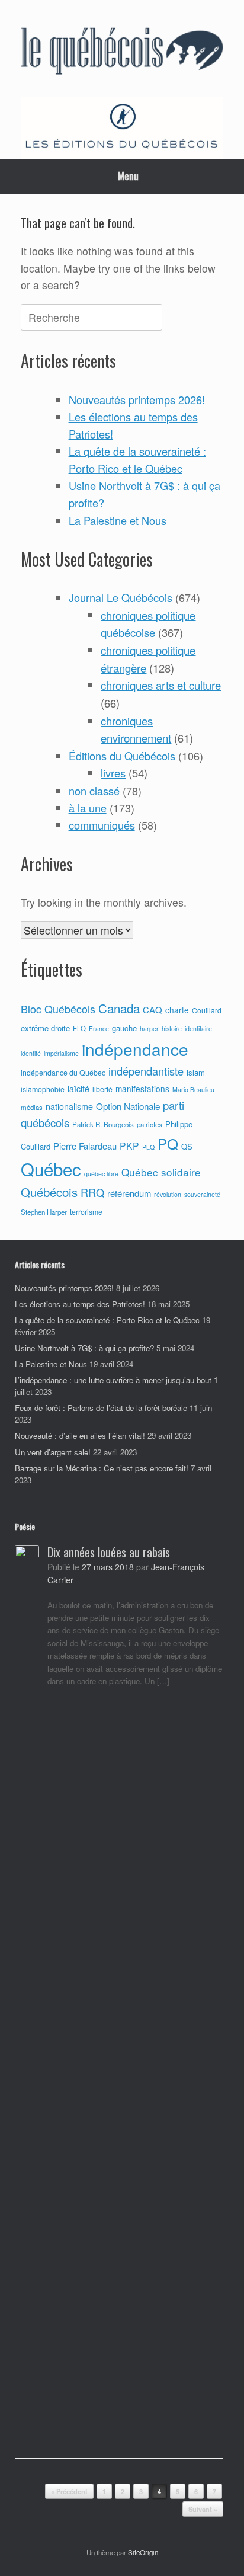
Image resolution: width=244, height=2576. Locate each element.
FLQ (79, 1028)
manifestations (142, 1089)
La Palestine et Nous (118, 520)
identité (31, 1053)
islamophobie (43, 1089)
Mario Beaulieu (193, 1089)
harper (149, 1028)
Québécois (49, 1192)
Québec (51, 1169)
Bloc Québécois (58, 1009)
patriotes (150, 1124)
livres (113, 773)
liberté (102, 1089)
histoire (172, 1028)
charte (177, 1010)
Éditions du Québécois (122, 756)
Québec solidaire (161, 1172)
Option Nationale (128, 1106)
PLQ (148, 1147)
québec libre (101, 1174)
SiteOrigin (143, 2552)
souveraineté (202, 1194)
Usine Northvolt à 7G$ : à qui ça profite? (84, 1348)
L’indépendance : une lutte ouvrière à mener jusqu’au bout (113, 1380)
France (99, 1028)
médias (32, 1107)
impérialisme (61, 1053)
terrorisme (86, 1212)
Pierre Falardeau (85, 1146)
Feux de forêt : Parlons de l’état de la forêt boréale (101, 1408)
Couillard (207, 1010)
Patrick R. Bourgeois (103, 1124)
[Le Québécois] (122, 53)
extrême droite (45, 1028)
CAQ (152, 1009)
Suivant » (203, 2509)
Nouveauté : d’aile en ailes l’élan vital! (80, 1436)
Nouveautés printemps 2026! (137, 399)
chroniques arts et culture (161, 685)
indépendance (135, 1049)
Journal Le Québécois (121, 597)
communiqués (102, 825)
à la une (88, 808)
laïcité (78, 1089)
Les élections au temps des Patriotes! (80, 1304)
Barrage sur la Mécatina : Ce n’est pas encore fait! (102, 1468)
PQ (168, 1143)
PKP (129, 1145)
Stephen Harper (44, 1212)
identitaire (198, 1028)
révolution (168, 1194)
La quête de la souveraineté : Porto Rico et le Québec (107, 1320)
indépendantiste (146, 1071)
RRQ (92, 1192)
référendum (129, 1193)
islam (196, 1072)
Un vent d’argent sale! (53, 1452)
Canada (119, 1008)
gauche (124, 1028)
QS (187, 1146)
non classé (94, 791)
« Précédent (69, 2492)
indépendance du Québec (63, 1073)
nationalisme (69, 1106)
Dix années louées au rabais (109, 1552)
